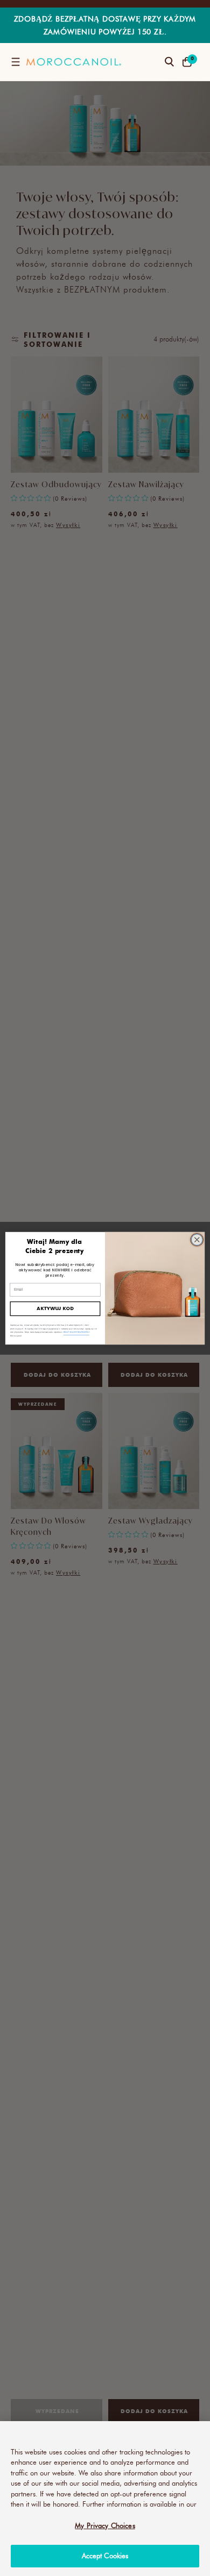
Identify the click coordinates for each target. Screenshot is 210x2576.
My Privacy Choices (105, 2525)
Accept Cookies (105, 2556)
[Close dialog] (197, 1239)
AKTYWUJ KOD (55, 1308)
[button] (15, 62)
